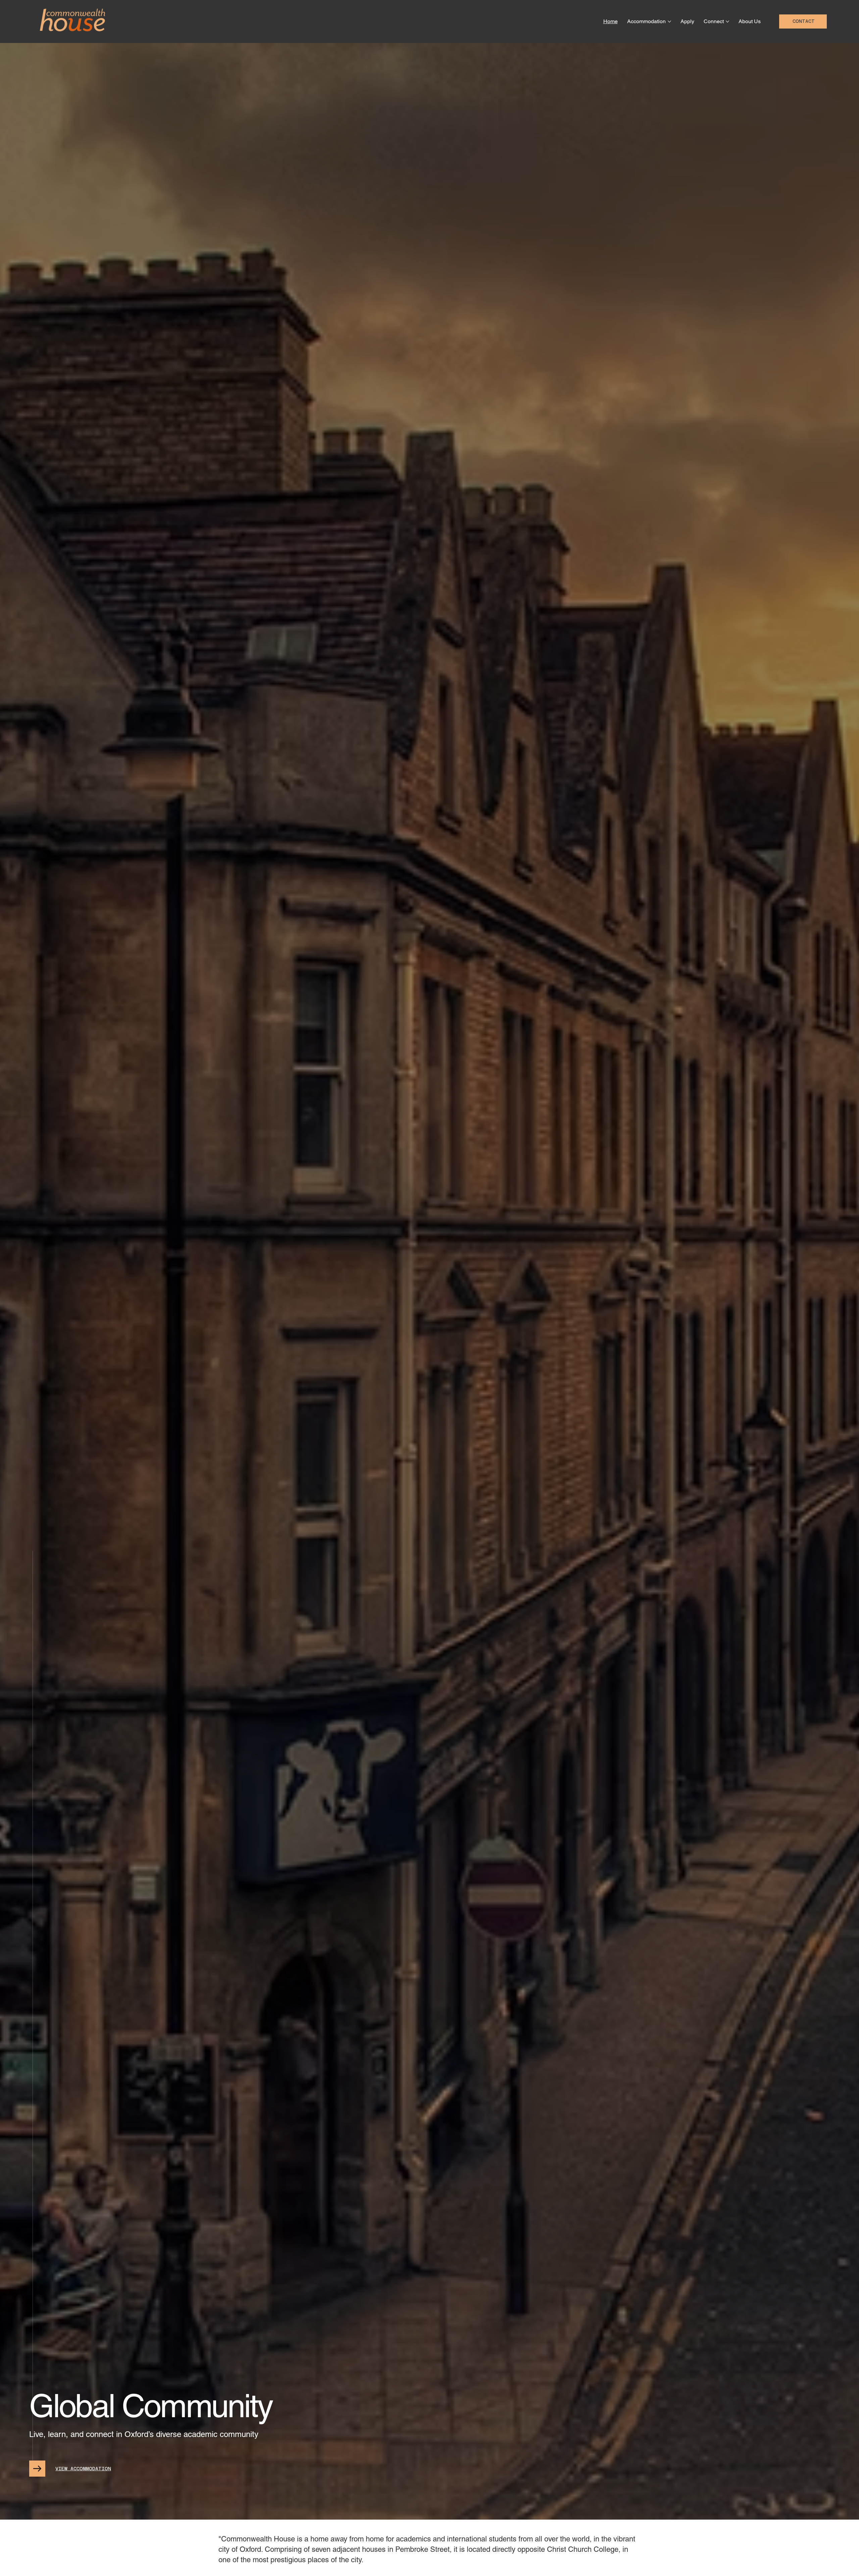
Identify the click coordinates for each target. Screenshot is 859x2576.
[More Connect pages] (727, 21)
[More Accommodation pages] (669, 21)
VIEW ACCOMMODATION (83, 2469)
